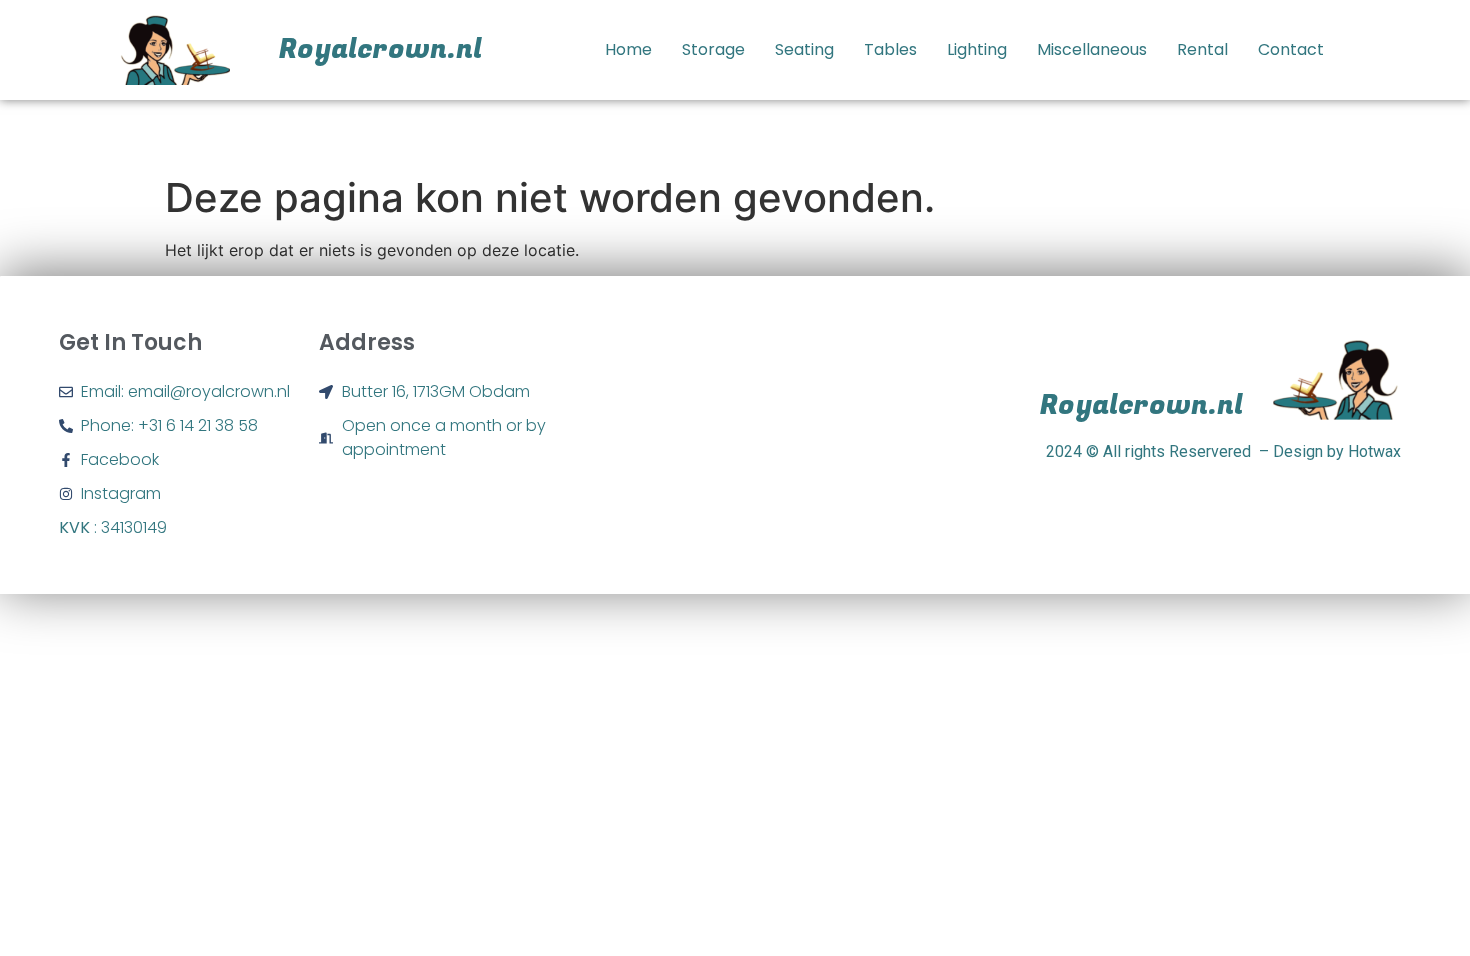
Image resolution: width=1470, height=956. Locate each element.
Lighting (977, 49)
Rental (1202, 49)
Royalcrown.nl (380, 49)
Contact (1291, 49)
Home (628, 49)
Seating (804, 49)
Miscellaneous (1092, 49)
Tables (890, 49)
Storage (713, 49)
